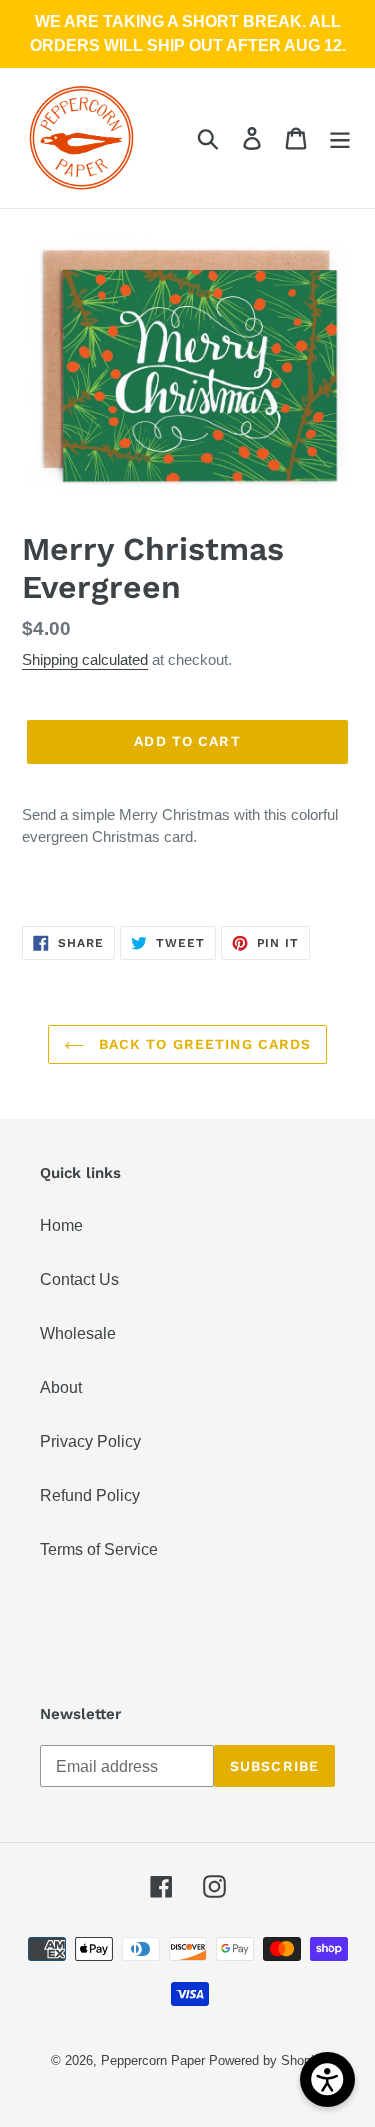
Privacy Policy (90, 1441)
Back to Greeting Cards (203, 1044)
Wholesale (78, 1333)
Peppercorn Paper (153, 2060)
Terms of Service (99, 1549)
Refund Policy (90, 1495)
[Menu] (340, 138)
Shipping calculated (85, 659)
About (61, 1387)
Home (61, 1225)
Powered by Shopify (267, 2060)
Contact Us (79, 1279)
